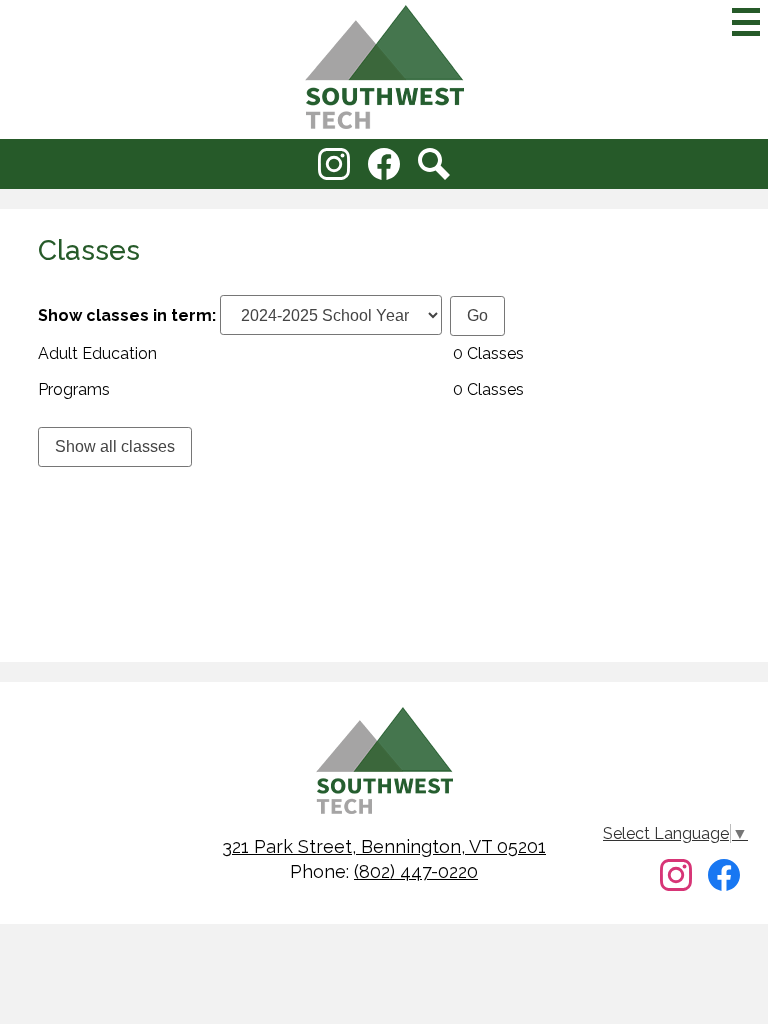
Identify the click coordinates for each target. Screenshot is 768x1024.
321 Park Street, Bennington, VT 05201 (384, 846)
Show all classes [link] (115, 446)
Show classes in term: (127, 315)
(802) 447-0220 (416, 871)
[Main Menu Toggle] (746, 22)
